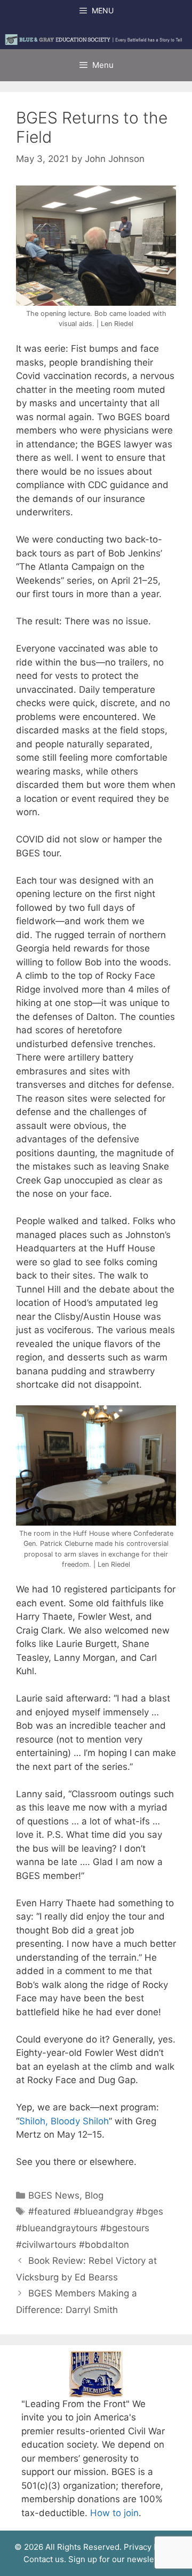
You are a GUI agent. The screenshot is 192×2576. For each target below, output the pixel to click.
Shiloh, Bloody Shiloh (64, 2121)
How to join (114, 2513)
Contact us (44, 2559)
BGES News (54, 2195)
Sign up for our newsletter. (119, 2559)
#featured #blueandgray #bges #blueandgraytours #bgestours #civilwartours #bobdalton (90, 2228)
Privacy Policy (150, 2547)
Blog (94, 2195)
